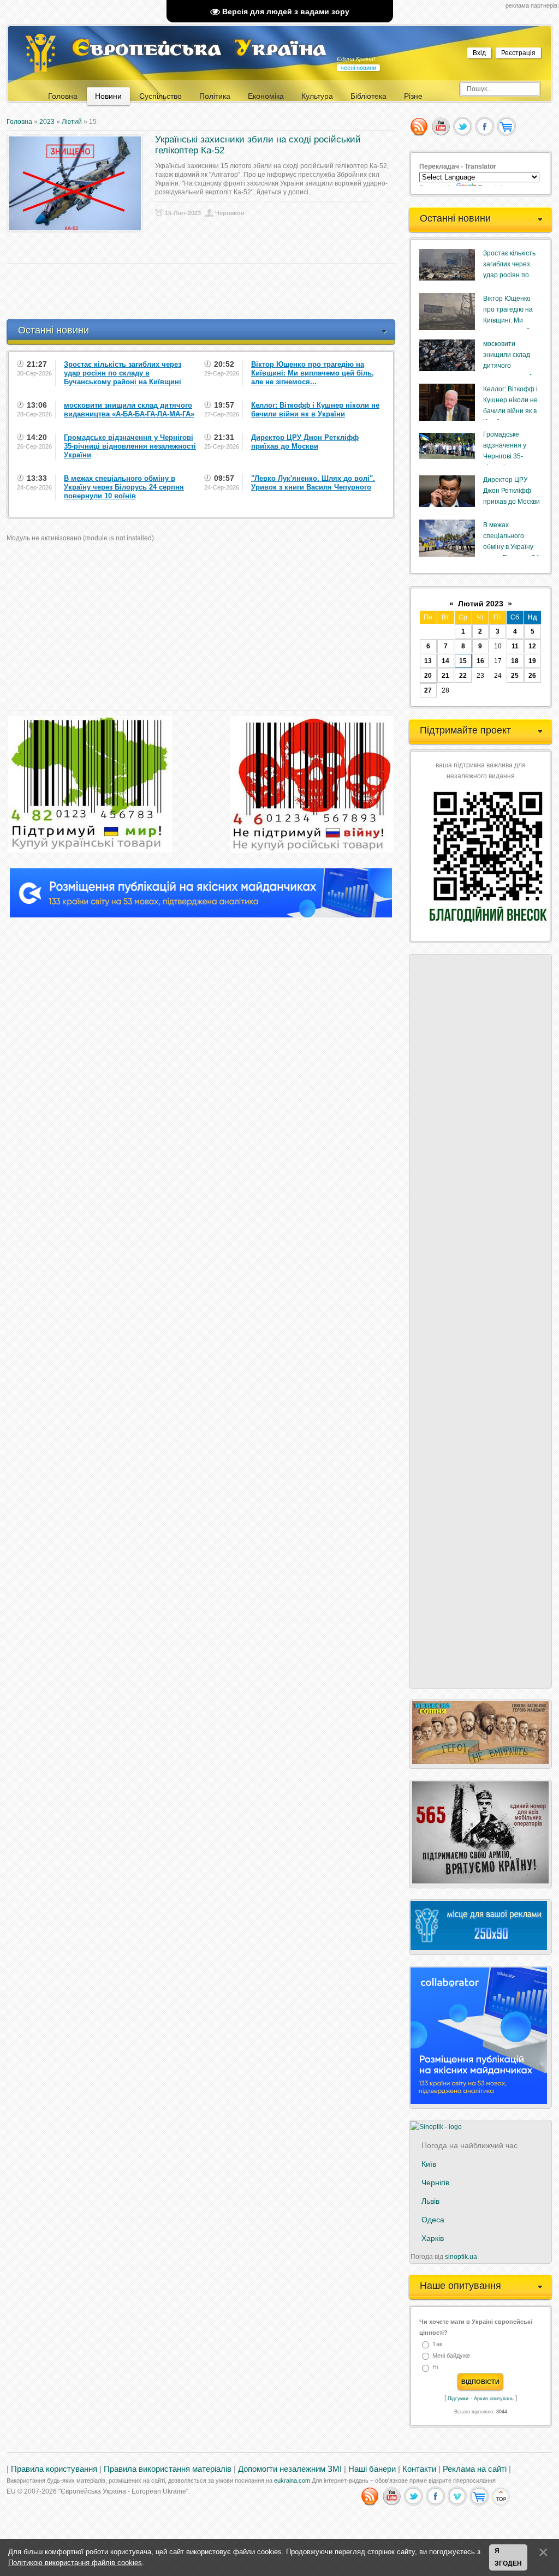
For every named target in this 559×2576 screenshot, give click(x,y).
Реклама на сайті (475, 2469)
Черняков (230, 213)
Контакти (419, 2469)
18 (515, 661)
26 (532, 676)
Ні (435, 2368)
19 (532, 661)
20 (428, 676)
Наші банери (372, 2469)
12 (532, 646)
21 (445, 676)
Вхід (479, 53)
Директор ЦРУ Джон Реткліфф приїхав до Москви (512, 491)
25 (515, 676)
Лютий (72, 122)
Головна (19, 122)
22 (463, 676)
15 (463, 661)
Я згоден (508, 2557)
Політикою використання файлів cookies (75, 2563)
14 (445, 661)
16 (480, 661)
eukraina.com (292, 2480)
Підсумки (458, 2399)
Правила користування (54, 2469)
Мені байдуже (451, 2356)
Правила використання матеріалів (168, 2469)
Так (437, 2344)
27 (428, 690)
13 (428, 661)
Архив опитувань (494, 2399)
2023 (47, 122)
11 (515, 646)
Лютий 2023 (481, 604)
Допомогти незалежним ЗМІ (290, 2469)
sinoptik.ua (461, 2257)
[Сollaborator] (201, 915)
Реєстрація (518, 53)
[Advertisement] (205, 291)
